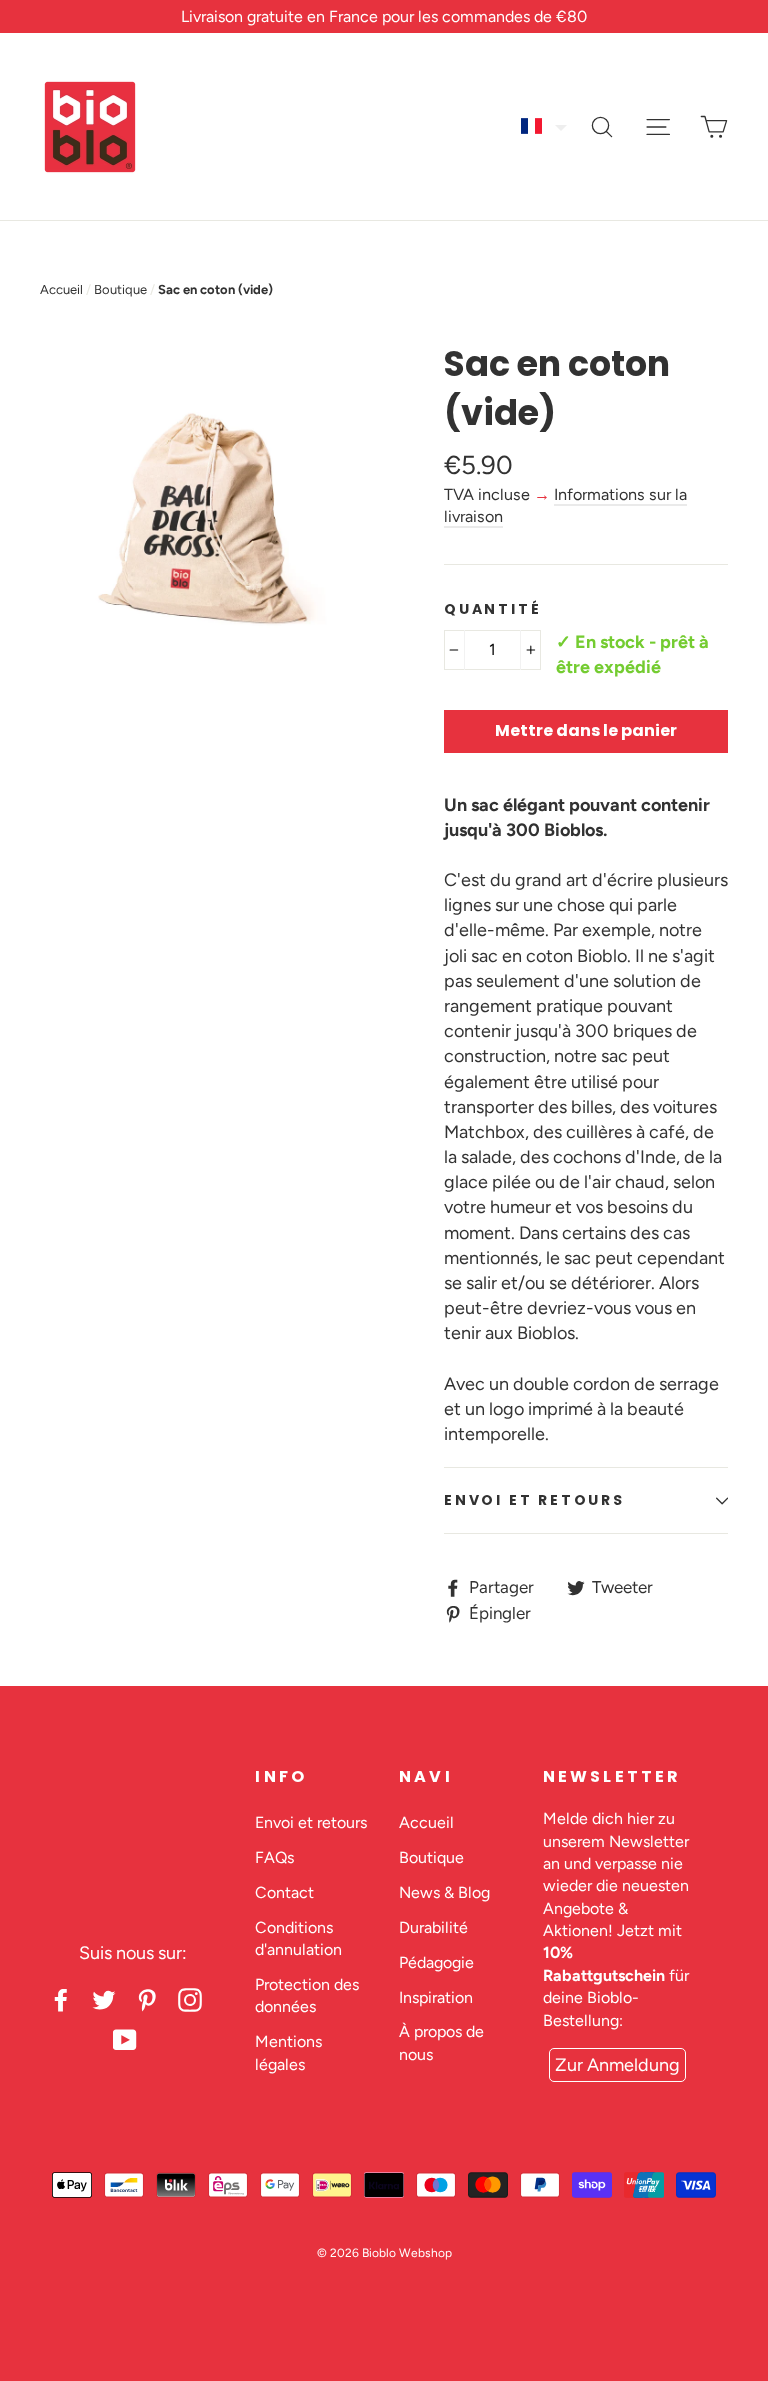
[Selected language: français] (545, 126)
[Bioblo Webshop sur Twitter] (104, 1999)
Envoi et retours (534, 1500)
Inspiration (436, 1997)
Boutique (120, 289)
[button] (545, 126)
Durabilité (433, 1927)
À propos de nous (441, 2042)
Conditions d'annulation (298, 1938)
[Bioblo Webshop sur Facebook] (61, 1999)
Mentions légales (288, 2052)
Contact (284, 1892)
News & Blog (444, 1892)
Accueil (61, 289)
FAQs (274, 1857)
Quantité (492, 609)
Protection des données (307, 1995)
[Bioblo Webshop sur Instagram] (190, 1999)
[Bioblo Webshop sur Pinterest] (147, 1999)
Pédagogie (436, 1962)
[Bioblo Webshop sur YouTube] (125, 2040)
